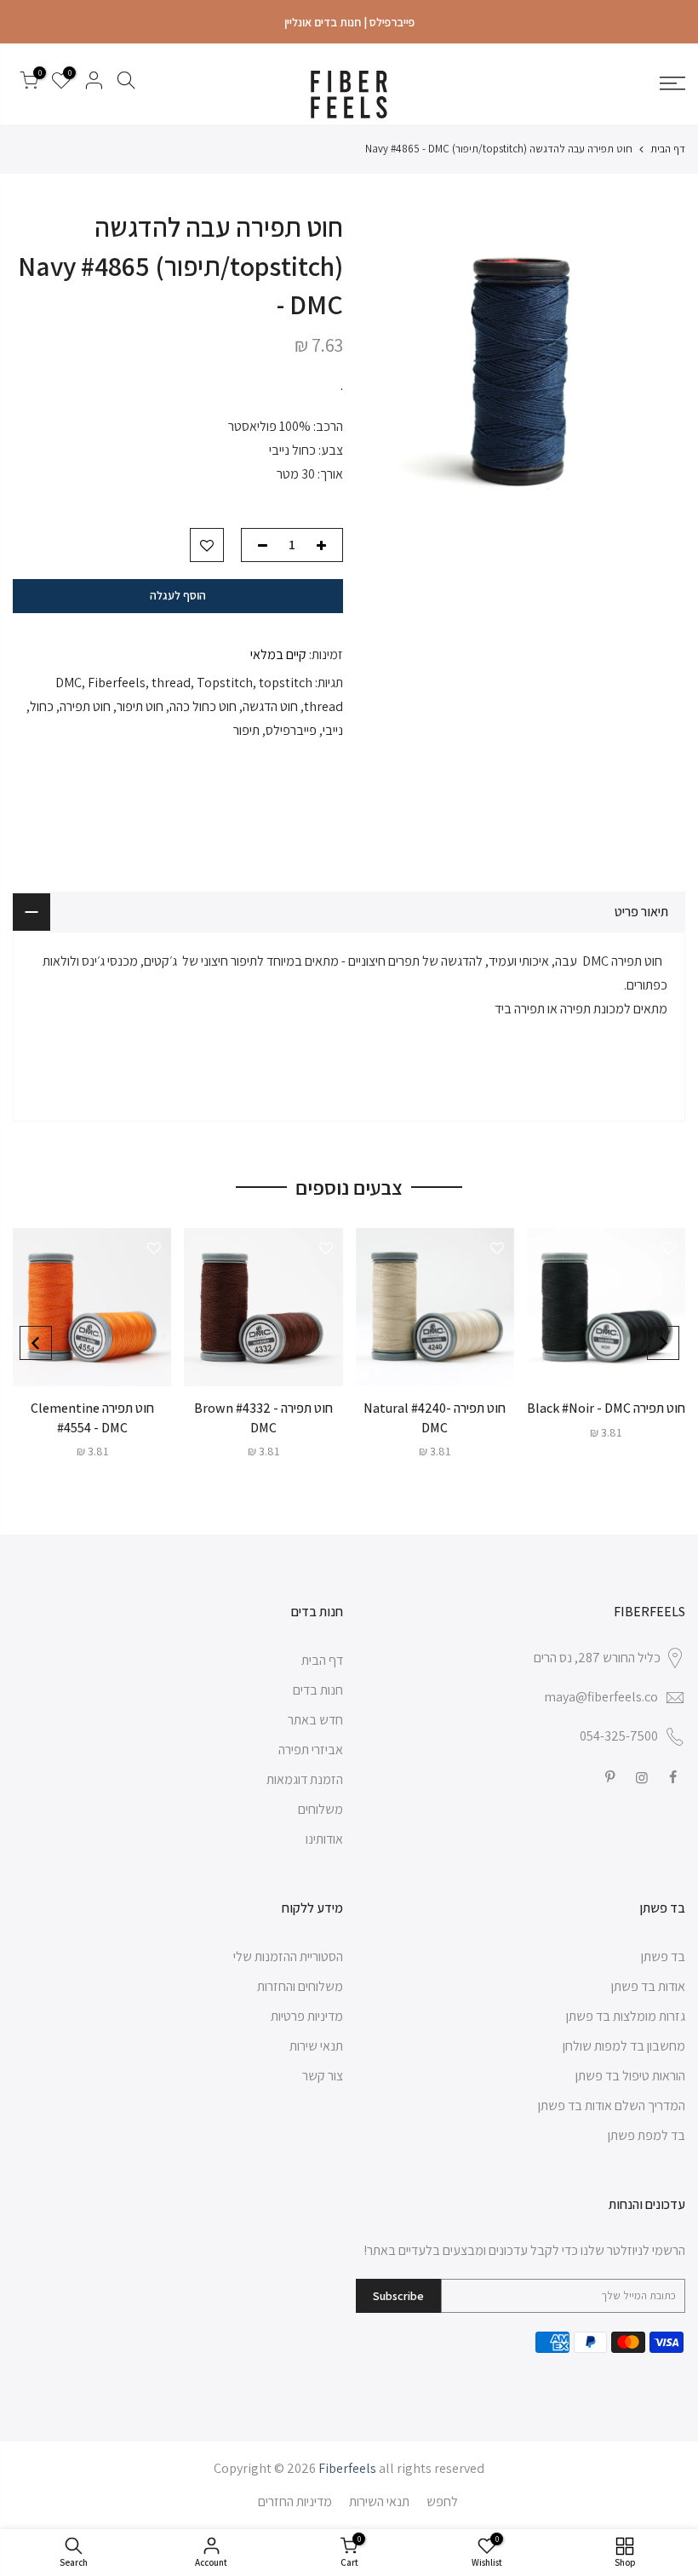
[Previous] (663, 1343)
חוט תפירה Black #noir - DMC (606, 1408)
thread (171, 683)
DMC (69, 683)
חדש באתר (315, 1720)
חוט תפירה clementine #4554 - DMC (92, 1418)
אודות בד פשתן (648, 1986)
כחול (42, 706)
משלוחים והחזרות (300, 1986)
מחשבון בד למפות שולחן (624, 2046)
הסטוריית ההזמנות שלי (288, 1956)
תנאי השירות (379, 2501)
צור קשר (323, 2076)
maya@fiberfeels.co (601, 1697)
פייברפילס (291, 730)
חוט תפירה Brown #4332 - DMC (263, 1418)
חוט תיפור (140, 706)
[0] (29, 83)
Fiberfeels (117, 683)
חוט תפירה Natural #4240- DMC (435, 1418)
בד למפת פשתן (647, 2135)
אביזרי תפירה (311, 1750)
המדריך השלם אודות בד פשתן (612, 2106)
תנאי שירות (316, 2046)
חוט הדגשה (270, 706)
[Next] (36, 1343)
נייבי (333, 730)
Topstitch (225, 683)
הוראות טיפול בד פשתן (630, 2076)
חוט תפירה (85, 706)
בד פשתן (663, 1956)
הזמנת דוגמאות (305, 1779)
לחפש (442, 2501)
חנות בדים (318, 1690)
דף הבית (668, 149)
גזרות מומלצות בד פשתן (626, 2016)
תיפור (246, 730)
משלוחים (320, 1809)
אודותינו (324, 1839)
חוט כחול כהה (203, 706)
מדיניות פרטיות (307, 2016)
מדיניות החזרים (295, 2501)
